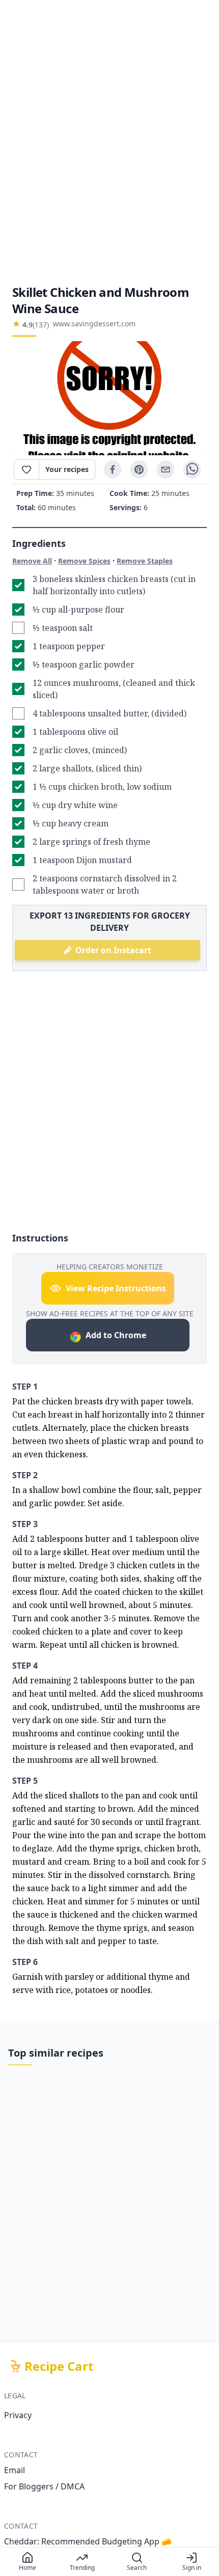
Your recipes (67, 469)
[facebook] (113, 469)
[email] (166, 469)
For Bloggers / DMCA (44, 2486)
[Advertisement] (109, 142)
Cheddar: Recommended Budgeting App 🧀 (88, 2541)
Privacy (18, 2415)
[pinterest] (139, 469)
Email (15, 2470)
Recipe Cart (59, 2366)
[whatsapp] (192, 469)
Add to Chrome (116, 1335)
